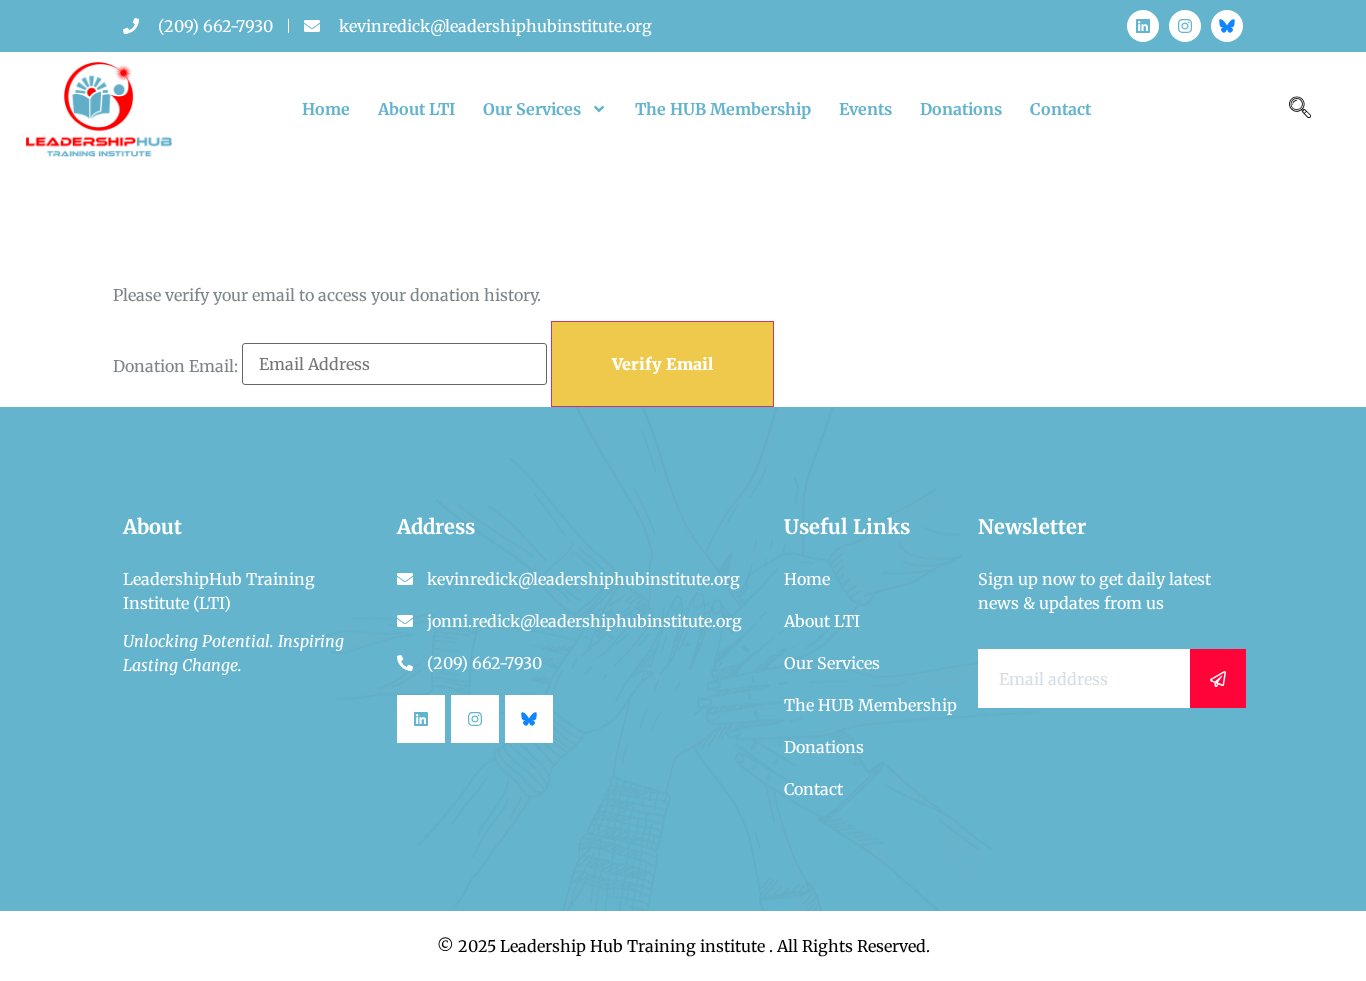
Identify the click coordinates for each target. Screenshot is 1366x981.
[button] (1300, 109)
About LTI (416, 109)
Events (865, 109)
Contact (1060, 109)
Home (326, 109)
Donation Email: (175, 366)
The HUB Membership (723, 109)
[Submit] (1218, 678)
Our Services (532, 109)
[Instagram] (1185, 26)
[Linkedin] (1143, 26)
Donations (961, 109)
